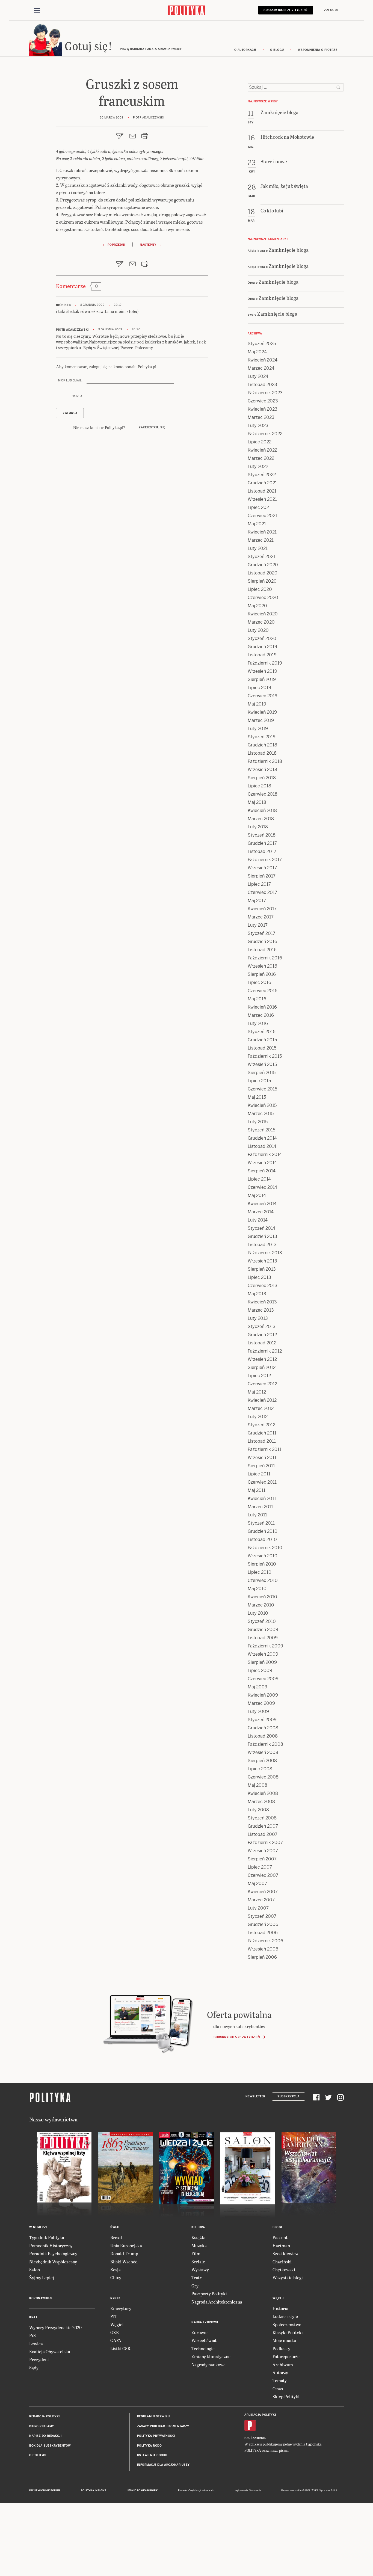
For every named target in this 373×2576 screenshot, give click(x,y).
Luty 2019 (258, 729)
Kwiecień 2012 (262, 1400)
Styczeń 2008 (262, 1818)
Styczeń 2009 (262, 1720)
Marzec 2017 (261, 917)
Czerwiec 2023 (263, 401)
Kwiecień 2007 (263, 1892)
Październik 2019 (265, 663)
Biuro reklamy (42, 2426)
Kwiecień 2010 (262, 1597)
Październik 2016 (265, 958)
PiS (32, 2335)
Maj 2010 (257, 1589)
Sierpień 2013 (262, 1269)
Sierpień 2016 (262, 974)
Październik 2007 (265, 1843)
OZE (115, 2332)
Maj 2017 (257, 901)
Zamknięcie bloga (289, 250)
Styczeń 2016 (262, 1032)
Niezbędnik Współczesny (53, 2262)
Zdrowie (199, 2332)
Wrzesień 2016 (262, 966)
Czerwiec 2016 (263, 991)
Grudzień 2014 (262, 1138)
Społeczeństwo (287, 2324)
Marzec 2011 (260, 1507)
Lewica (36, 2344)
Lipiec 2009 (260, 1671)
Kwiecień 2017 (262, 909)
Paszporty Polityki (209, 2294)
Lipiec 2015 (259, 1081)
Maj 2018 (257, 802)
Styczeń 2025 (262, 344)
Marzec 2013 (261, 1310)
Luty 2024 (258, 376)
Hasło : (78, 396)
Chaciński (282, 2262)
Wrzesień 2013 (262, 1261)
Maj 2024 (257, 352)
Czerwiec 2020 (263, 598)
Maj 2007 (257, 1883)
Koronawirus (41, 2298)
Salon (35, 2270)
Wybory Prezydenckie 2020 (55, 2327)
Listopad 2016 (262, 950)
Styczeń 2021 (261, 557)
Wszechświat (204, 2340)
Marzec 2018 (261, 819)
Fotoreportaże (286, 2356)
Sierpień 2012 (262, 1367)
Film (196, 2253)
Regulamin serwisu (153, 2416)
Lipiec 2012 (259, 1376)
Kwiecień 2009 (263, 1695)
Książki (199, 2237)
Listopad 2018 (262, 753)
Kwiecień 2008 (263, 1793)
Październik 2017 (265, 860)
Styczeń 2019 (262, 737)
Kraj (33, 2317)
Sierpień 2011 (261, 1466)
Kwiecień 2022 (262, 450)
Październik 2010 (265, 1548)
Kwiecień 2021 (262, 532)
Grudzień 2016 (262, 942)
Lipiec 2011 (259, 1474)
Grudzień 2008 (263, 1728)
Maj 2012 (257, 1392)
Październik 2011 (264, 1449)
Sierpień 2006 (262, 1957)
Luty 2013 (258, 1318)
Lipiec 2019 (259, 688)
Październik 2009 (265, 1646)
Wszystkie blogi (288, 2277)
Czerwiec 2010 (263, 1580)
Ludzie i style (285, 2316)
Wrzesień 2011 (262, 1458)
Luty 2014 (258, 1220)
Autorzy (280, 2372)
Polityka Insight (94, 2491)
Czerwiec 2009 (263, 1679)
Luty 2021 (258, 548)
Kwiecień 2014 (262, 1204)
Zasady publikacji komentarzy (163, 2426)
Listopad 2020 (263, 573)
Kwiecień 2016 (262, 1007)
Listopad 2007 (263, 1834)
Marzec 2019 (261, 720)
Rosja (116, 2270)
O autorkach (245, 50)
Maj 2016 (257, 999)
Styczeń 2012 (261, 1425)
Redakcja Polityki (45, 2416)
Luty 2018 (258, 827)
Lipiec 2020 (260, 589)
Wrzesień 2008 (263, 1752)
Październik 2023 (265, 393)
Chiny (116, 2277)
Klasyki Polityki (288, 2332)
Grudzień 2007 (263, 1826)
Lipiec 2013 (259, 1277)
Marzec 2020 (261, 622)
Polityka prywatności (156, 2436)
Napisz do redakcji (45, 2436)
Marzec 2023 (261, 417)
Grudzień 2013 (262, 1236)
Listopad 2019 (262, 655)
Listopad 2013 (262, 1245)
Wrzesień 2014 (262, 1163)
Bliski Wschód (124, 2262)
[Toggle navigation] (37, 10)
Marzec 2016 (261, 1015)
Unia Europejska (126, 2246)
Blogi (277, 2227)
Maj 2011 (257, 1490)
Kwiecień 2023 (263, 409)
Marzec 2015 (261, 1114)
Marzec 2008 (261, 1802)
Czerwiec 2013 (263, 1286)
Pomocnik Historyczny (51, 2246)
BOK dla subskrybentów (50, 2446)
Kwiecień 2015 (262, 1105)
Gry (195, 2286)
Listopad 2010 (262, 1539)
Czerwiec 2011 (262, 1482)
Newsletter (255, 2096)
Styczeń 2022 (262, 475)
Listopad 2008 (263, 1736)
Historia (280, 2308)
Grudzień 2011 (262, 1433)
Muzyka (199, 2246)
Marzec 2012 (261, 1408)
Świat (115, 2227)
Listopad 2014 (262, 1146)
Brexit (116, 2237)
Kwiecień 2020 (263, 614)
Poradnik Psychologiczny (53, 2253)
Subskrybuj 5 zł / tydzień (286, 10)
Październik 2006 (265, 1941)
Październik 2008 (265, 1744)
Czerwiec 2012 (262, 1384)
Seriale (198, 2262)
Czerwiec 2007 (263, 1875)
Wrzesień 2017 (262, 868)
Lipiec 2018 (259, 786)
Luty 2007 (258, 1908)
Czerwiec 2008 (263, 1777)
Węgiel (117, 2324)
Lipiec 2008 (260, 1769)
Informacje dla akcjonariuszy (163, 2465)
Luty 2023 (258, 426)
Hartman (281, 2246)
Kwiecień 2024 (263, 360)
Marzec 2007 (261, 1900)
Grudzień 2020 (263, 565)
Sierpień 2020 (262, 581)
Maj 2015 (257, 1097)
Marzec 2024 (261, 368)
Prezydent (39, 2359)
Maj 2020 (257, 606)
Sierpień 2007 (262, 1859)
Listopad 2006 (263, 1933)
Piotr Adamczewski (72, 330)
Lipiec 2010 (260, 1572)
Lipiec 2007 (260, 1867)
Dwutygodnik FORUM (45, 2491)
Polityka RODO (150, 2446)
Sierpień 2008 (262, 1761)
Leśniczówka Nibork (142, 2491)
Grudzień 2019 (262, 647)
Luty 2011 (257, 1515)
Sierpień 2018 (262, 778)
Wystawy (200, 2270)
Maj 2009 (257, 1687)
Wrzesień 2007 (263, 1851)
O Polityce (38, 2455)
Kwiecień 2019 (262, 712)
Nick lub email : (71, 380)
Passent (280, 2237)
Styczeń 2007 (262, 1916)
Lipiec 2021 (259, 507)
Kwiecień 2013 (262, 1302)
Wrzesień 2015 (262, 1064)
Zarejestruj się (152, 427)
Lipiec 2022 (260, 442)
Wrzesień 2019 (262, 671)
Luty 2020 (258, 630)
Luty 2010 (258, 1613)
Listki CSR (120, 2348)
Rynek (116, 2298)
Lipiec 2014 (259, 1179)
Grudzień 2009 (263, 1630)
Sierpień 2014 (262, 1171)
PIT (114, 2316)
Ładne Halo (207, 2491)
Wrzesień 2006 (263, 1949)
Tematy (280, 2380)
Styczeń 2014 (261, 1228)
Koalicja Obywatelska (50, 2351)
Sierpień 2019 (262, 679)
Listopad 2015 (262, 1048)
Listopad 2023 (262, 385)
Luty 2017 (258, 925)
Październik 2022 (265, 434)
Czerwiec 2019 (263, 696)
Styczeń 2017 (261, 933)
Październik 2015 (265, 1056)
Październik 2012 (265, 1351)
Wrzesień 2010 (263, 1556)
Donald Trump (124, 2253)
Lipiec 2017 (259, 884)
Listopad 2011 (262, 1441)
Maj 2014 (257, 1195)
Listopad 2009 (263, 1638)
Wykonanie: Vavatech (248, 2491)
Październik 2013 (265, 1253)
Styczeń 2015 (261, 1130)
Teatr (196, 2277)
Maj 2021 (257, 524)
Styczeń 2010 (262, 1621)
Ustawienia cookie (153, 2455)
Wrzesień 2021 (262, 499)
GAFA (116, 2340)
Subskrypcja (288, 2096)
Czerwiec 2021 (262, 516)
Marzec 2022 (261, 458)
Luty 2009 (258, 1711)
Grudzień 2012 (262, 1335)
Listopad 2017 (262, 851)
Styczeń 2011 (261, 1523)
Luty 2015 (258, 1122)
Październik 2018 (265, 761)
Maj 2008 (257, 1785)
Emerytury (121, 2308)
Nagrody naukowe (208, 2365)
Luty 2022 (258, 466)
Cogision (194, 2491)
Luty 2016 (258, 1023)
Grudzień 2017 (262, 843)
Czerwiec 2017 (262, 892)
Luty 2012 (258, 1417)
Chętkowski (284, 2270)
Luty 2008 (258, 1810)
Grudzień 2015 (262, 1040)
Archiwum (283, 2365)
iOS (247, 2438)
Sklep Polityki (286, 2396)
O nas (278, 2389)
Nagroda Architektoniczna (217, 2302)
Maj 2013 (257, 1294)
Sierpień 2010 (262, 1564)
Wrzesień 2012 (262, 1359)
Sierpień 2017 (262, 876)
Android (260, 2438)
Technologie (203, 2348)
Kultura (198, 2227)
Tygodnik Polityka (47, 2237)
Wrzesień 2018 (262, 770)
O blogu (277, 50)
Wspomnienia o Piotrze (318, 50)
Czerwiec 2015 (262, 1089)
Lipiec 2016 (259, 982)
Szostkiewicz (285, 2253)
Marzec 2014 (261, 1212)
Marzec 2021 (261, 540)
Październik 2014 (265, 1154)
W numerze (39, 2227)
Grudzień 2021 (262, 483)
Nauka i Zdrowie (205, 2322)
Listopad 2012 (262, 1343)
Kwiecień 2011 (262, 1499)
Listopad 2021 (262, 491)
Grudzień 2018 (262, 745)
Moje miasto (284, 2340)
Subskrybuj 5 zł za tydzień (237, 2037)
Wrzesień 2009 (263, 1654)
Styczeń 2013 (262, 1326)
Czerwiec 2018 (263, 794)
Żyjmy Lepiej (42, 2277)
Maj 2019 (257, 704)
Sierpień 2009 (262, 1662)
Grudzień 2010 (263, 1531)
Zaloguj (331, 10)
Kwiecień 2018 (262, 810)
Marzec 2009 (261, 1703)
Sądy (34, 2368)
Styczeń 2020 (262, 638)
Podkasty (281, 2348)
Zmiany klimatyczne (211, 2356)
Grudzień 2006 (263, 1924)
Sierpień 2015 (262, 1073)
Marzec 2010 (261, 1605)
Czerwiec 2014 (262, 1187)
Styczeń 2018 (262, 835)
